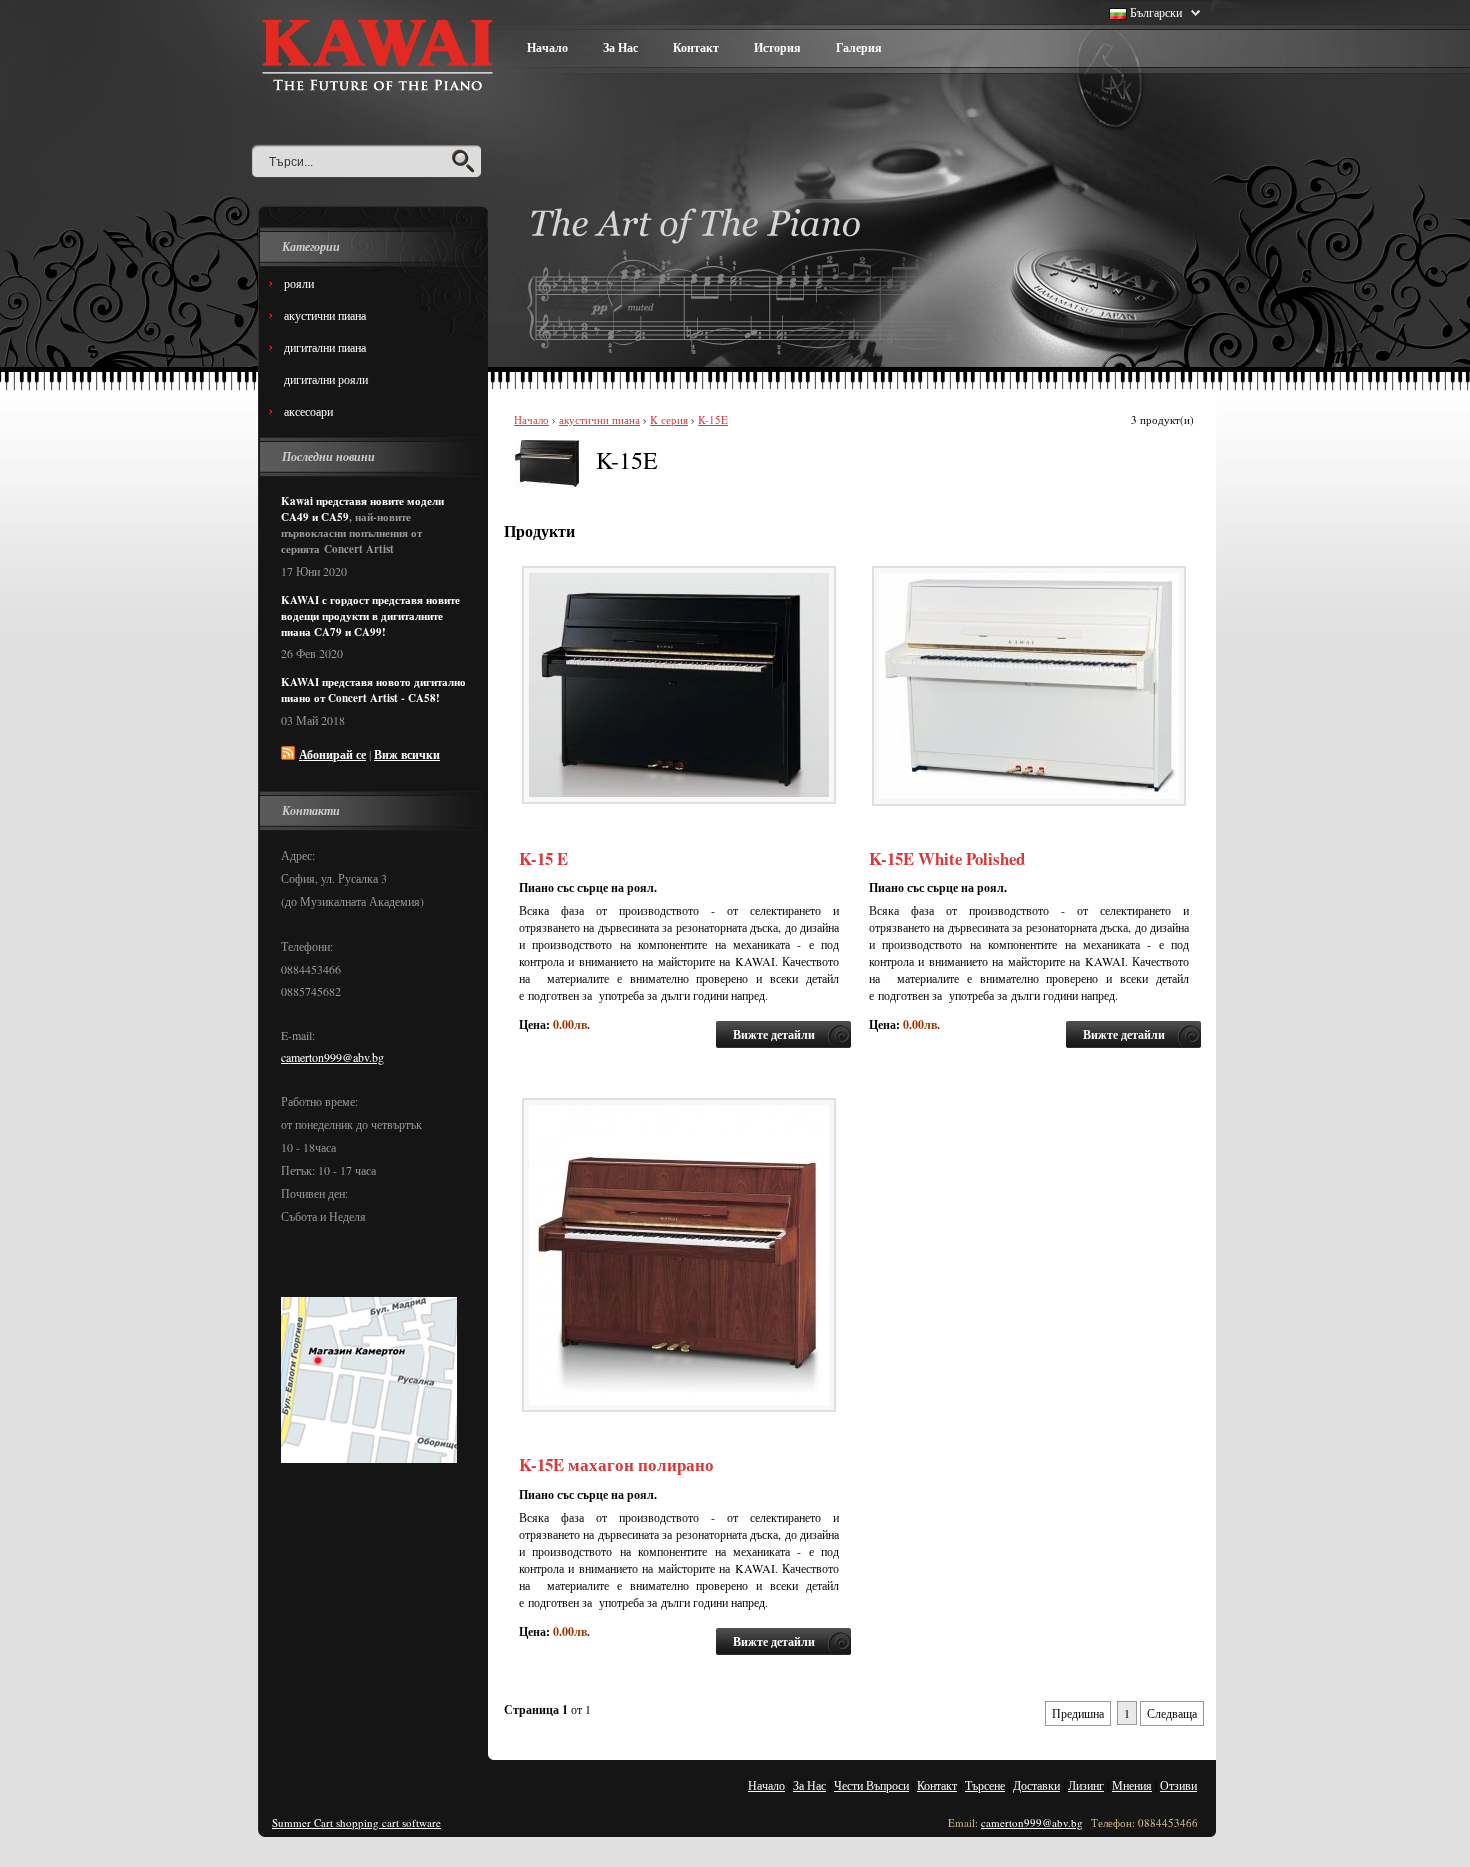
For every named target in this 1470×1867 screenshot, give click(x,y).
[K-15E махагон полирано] (679, 1407)
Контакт (696, 47)
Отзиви (1178, 1785)
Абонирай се (332, 754)
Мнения (1132, 1785)
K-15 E (543, 858)
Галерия (859, 47)
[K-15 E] (679, 799)
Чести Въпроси (871, 1785)
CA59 (335, 517)
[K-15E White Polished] (1029, 801)
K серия (669, 419)
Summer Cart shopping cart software (356, 1822)
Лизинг (1086, 1785)
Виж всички (407, 754)
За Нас (620, 47)
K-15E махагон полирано (616, 1464)
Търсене (985, 1785)
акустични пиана (599, 419)
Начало (547, 47)
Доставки (1036, 1785)
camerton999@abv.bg (332, 1057)
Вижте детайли (774, 1034)
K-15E (713, 419)
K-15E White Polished (947, 858)
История (777, 47)
